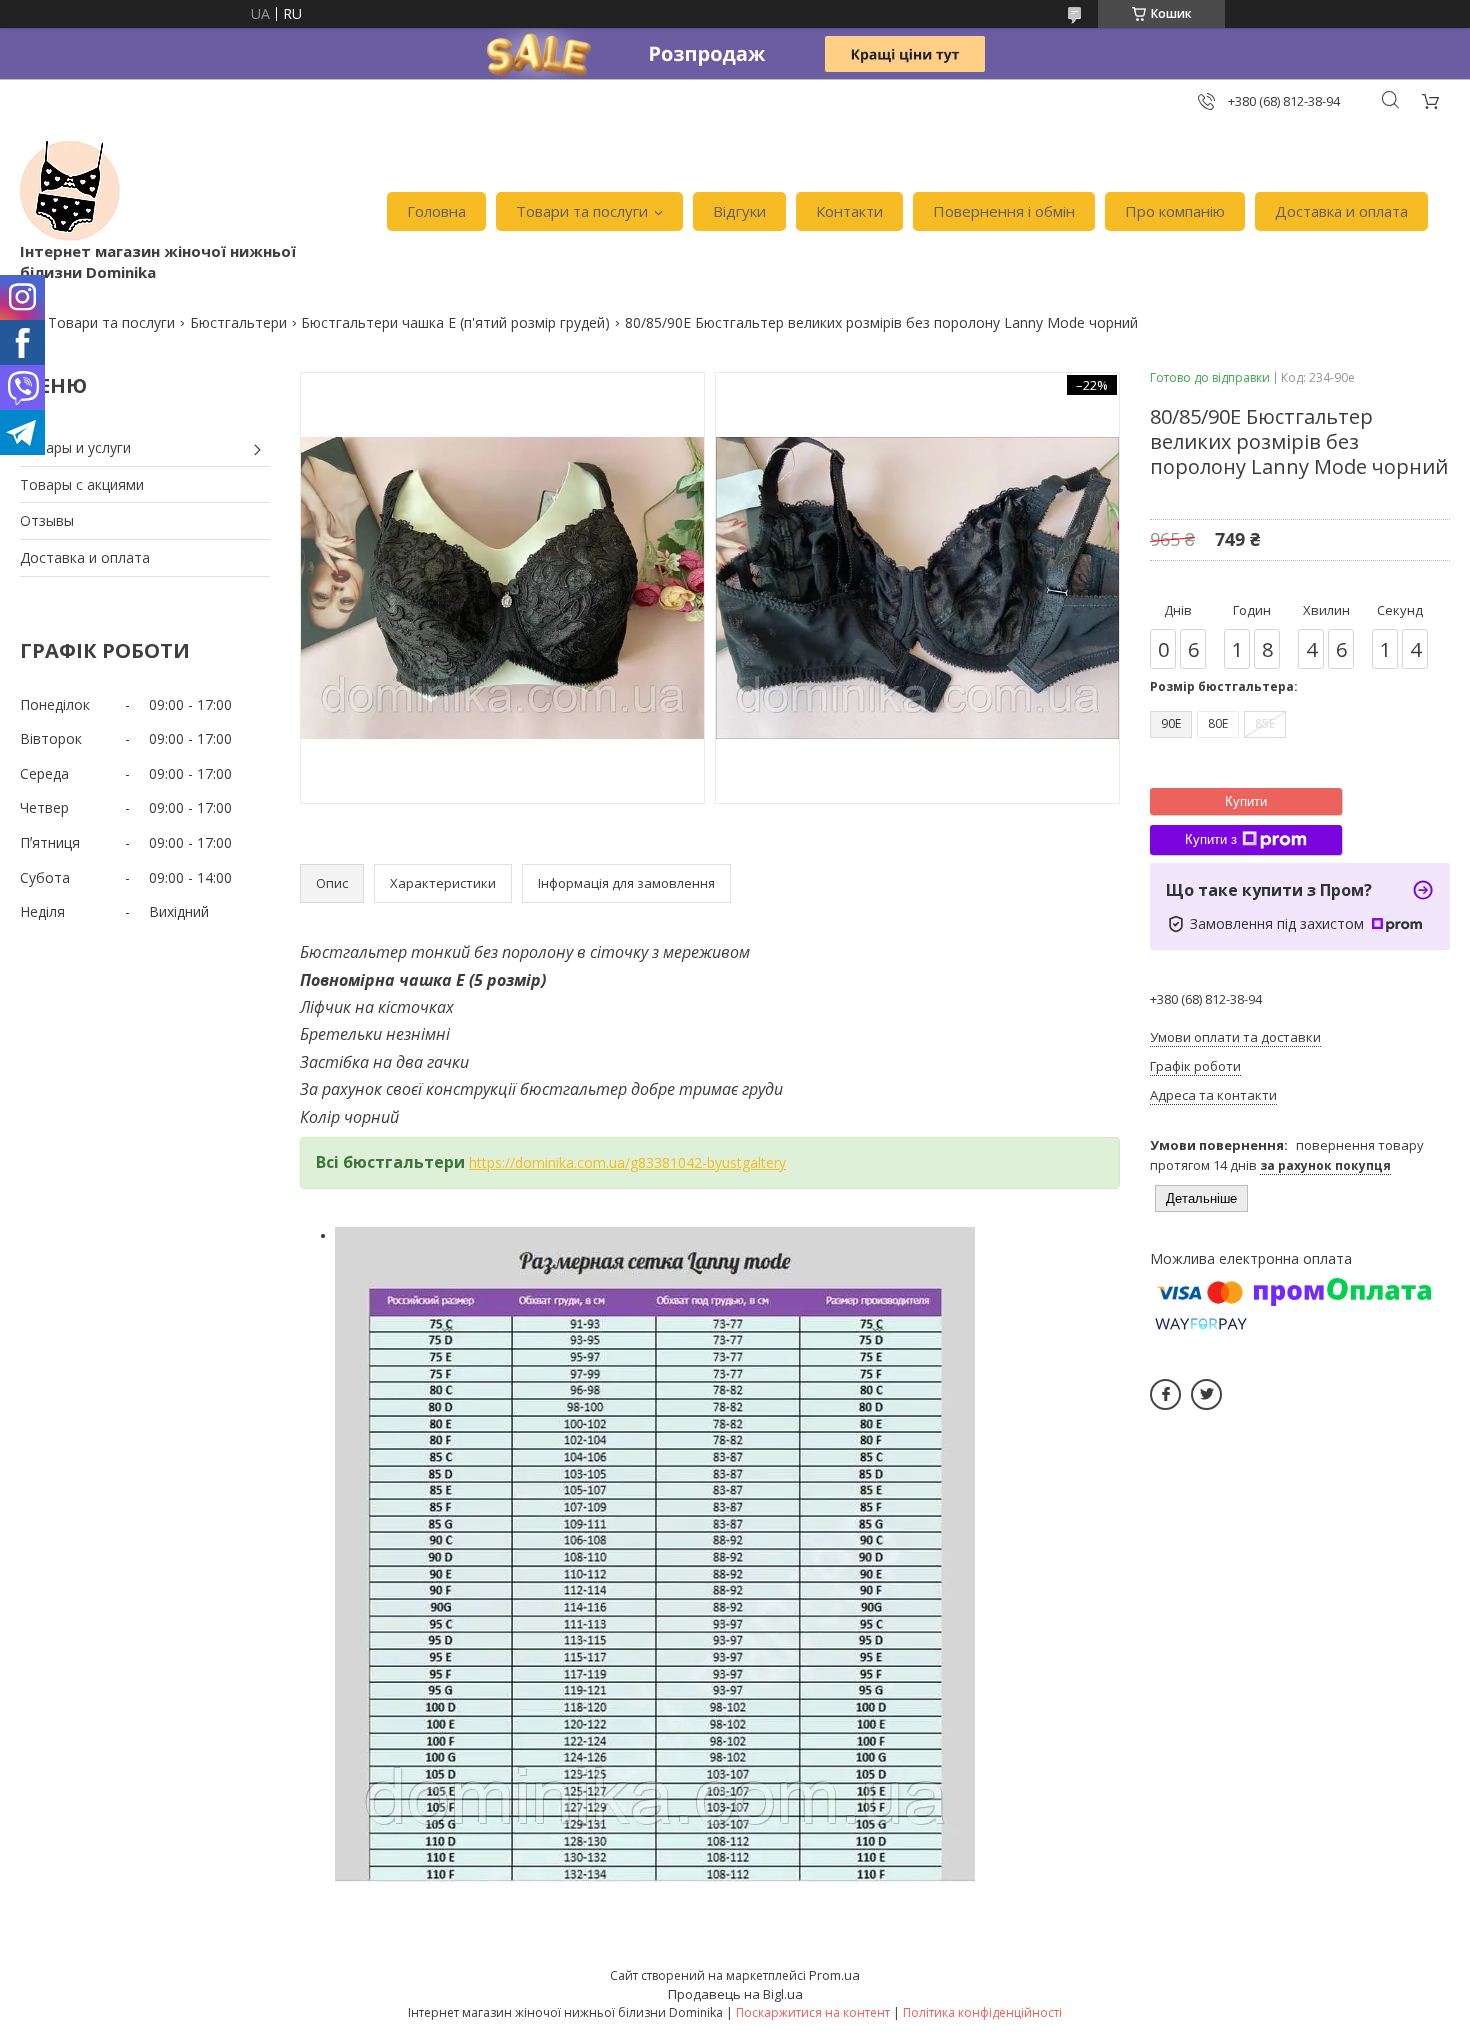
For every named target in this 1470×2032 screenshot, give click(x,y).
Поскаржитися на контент (813, 2012)
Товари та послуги (582, 211)
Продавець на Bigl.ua (735, 1994)
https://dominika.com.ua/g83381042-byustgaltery (627, 1162)
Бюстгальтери (238, 322)
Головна (436, 211)
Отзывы (47, 520)
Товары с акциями (82, 484)
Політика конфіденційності (982, 2012)
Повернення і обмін (1004, 211)
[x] (1206, 1394)
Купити (1246, 801)
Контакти (849, 211)
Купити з (1211, 839)
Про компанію (1175, 211)
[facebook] (1165, 1394)
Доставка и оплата (1341, 211)
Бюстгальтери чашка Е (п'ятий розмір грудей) (455, 322)
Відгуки (739, 211)
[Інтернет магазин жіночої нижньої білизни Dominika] (70, 191)
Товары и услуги (75, 447)
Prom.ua (834, 1975)
